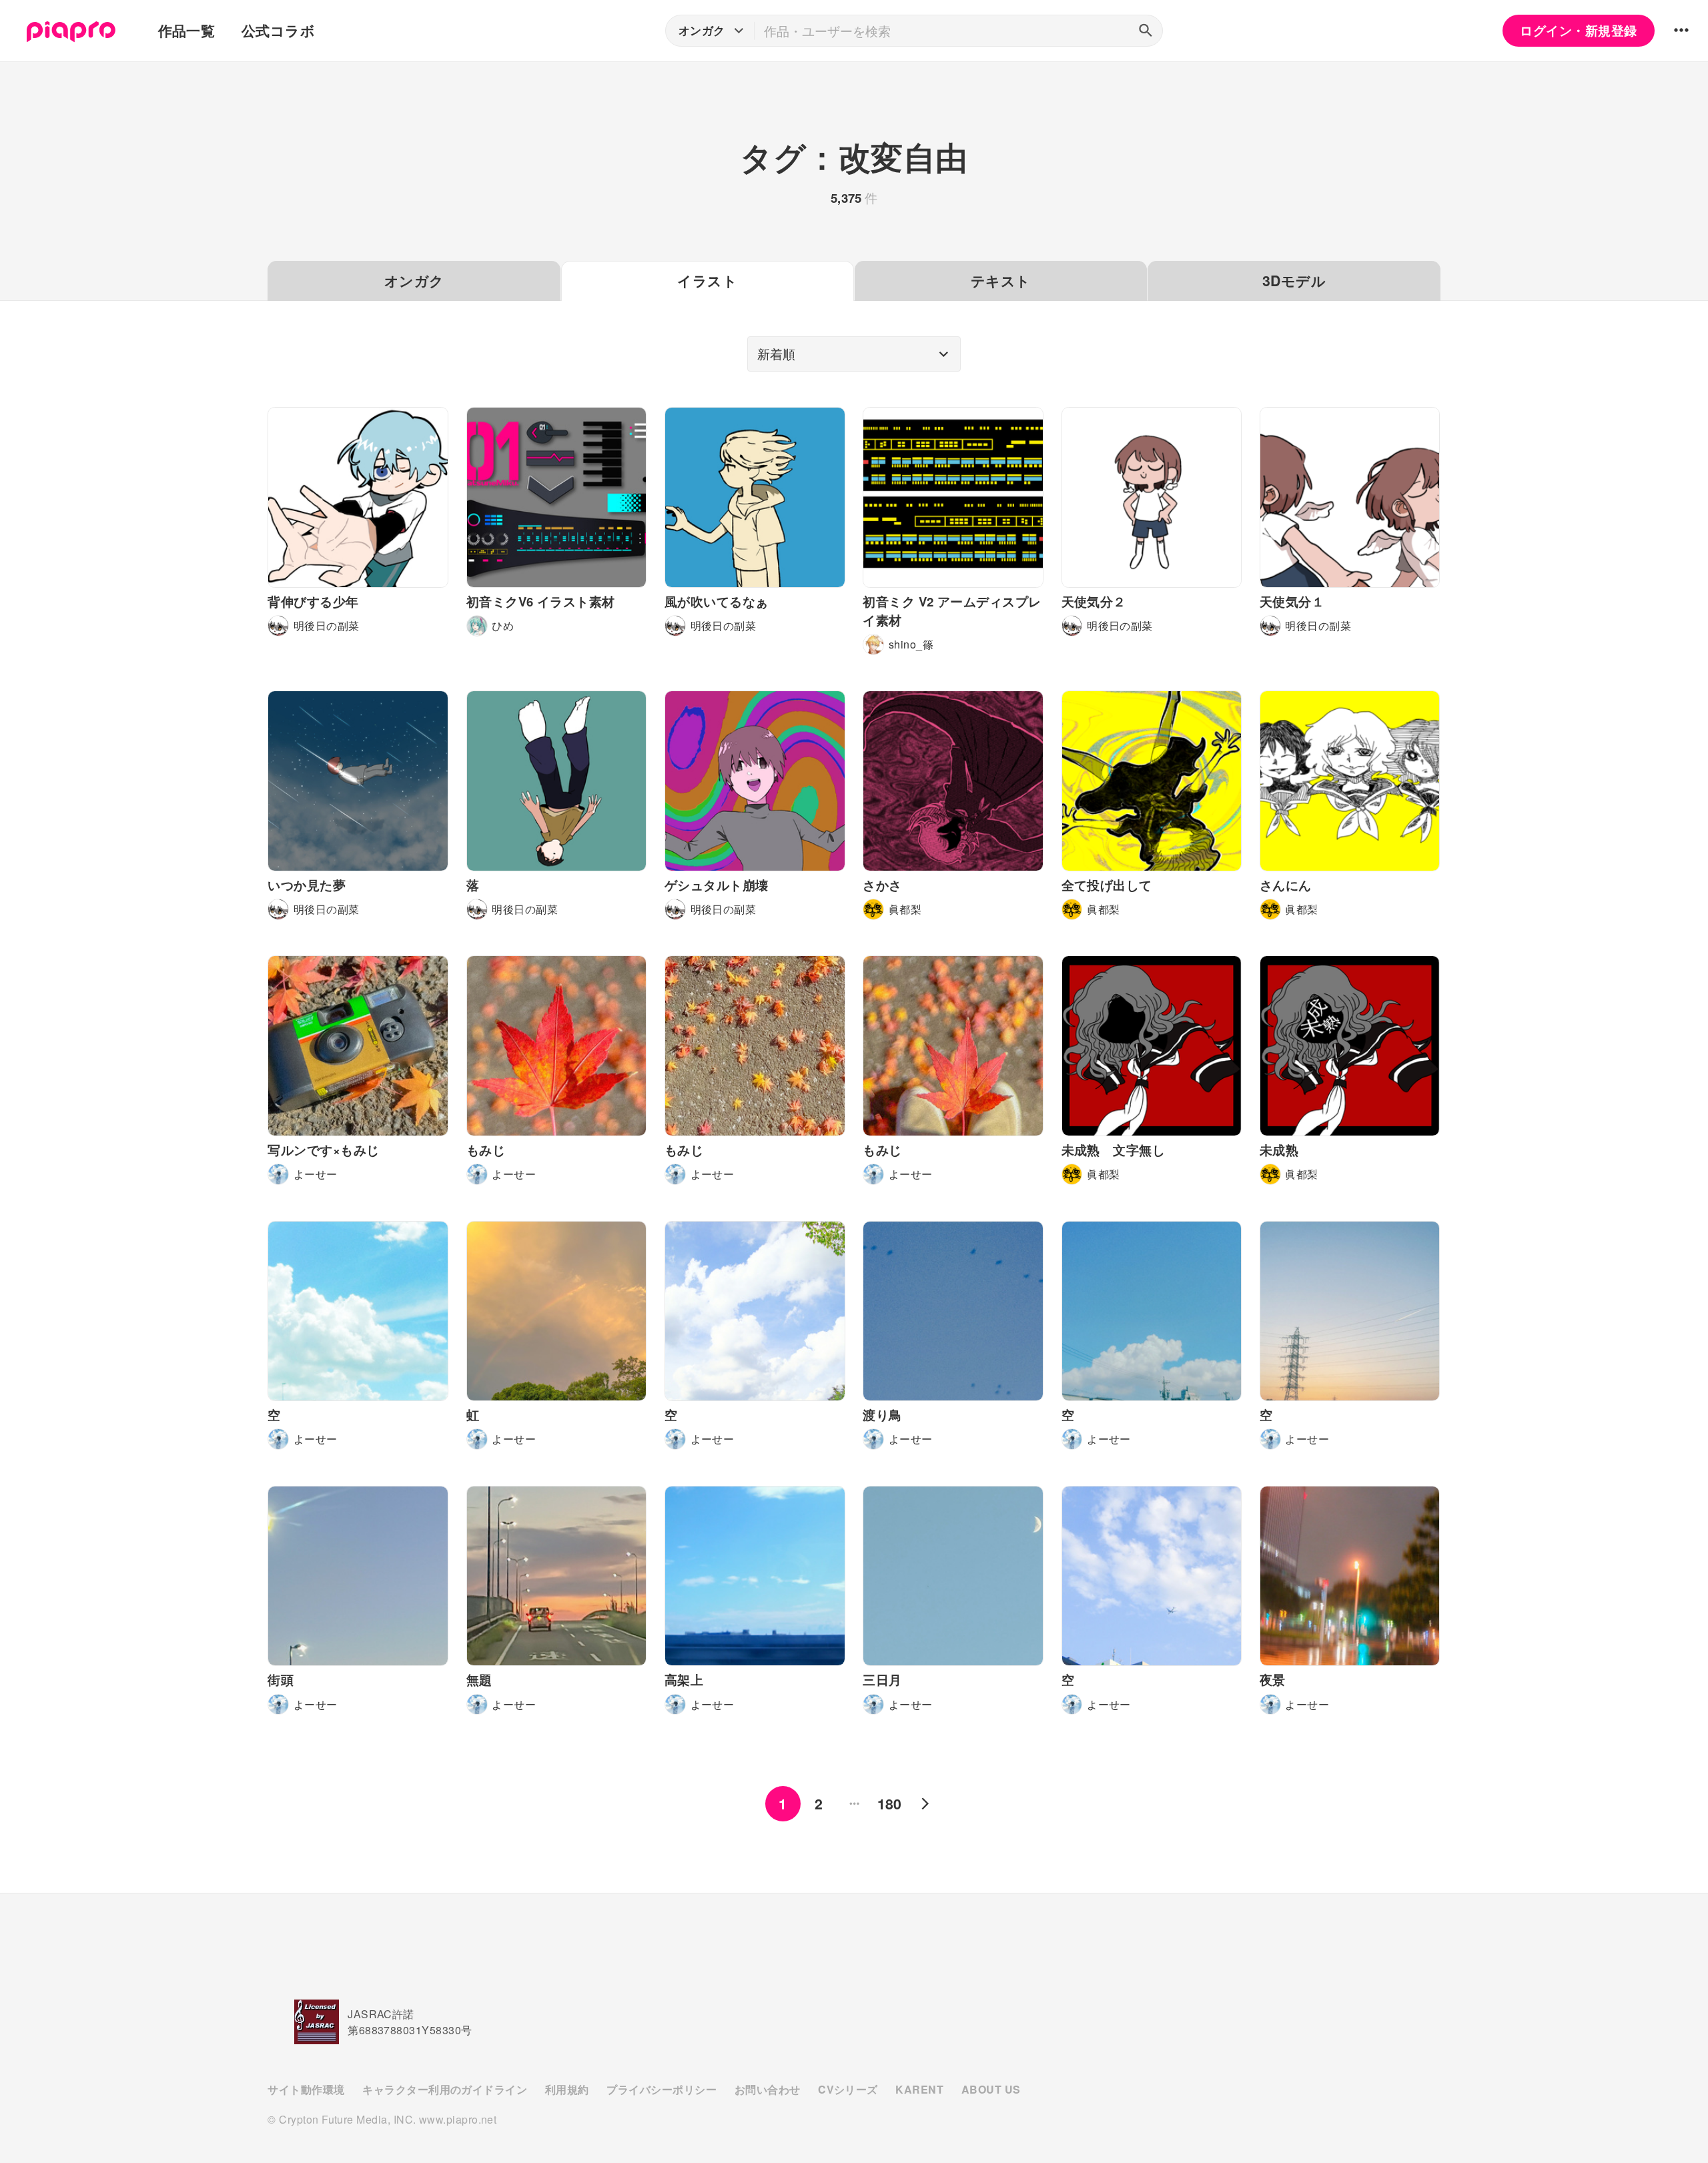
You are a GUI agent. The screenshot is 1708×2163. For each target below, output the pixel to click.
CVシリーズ (848, 2089)
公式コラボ (278, 30)
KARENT (919, 2089)
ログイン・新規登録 (1578, 30)
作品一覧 (187, 30)
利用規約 (567, 2089)
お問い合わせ (768, 2089)
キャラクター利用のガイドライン (445, 2089)
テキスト (1001, 281)
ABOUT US (991, 2089)
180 (890, 1804)
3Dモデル (1294, 281)
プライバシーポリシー (662, 2089)
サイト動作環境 (306, 2089)
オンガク (414, 281)
